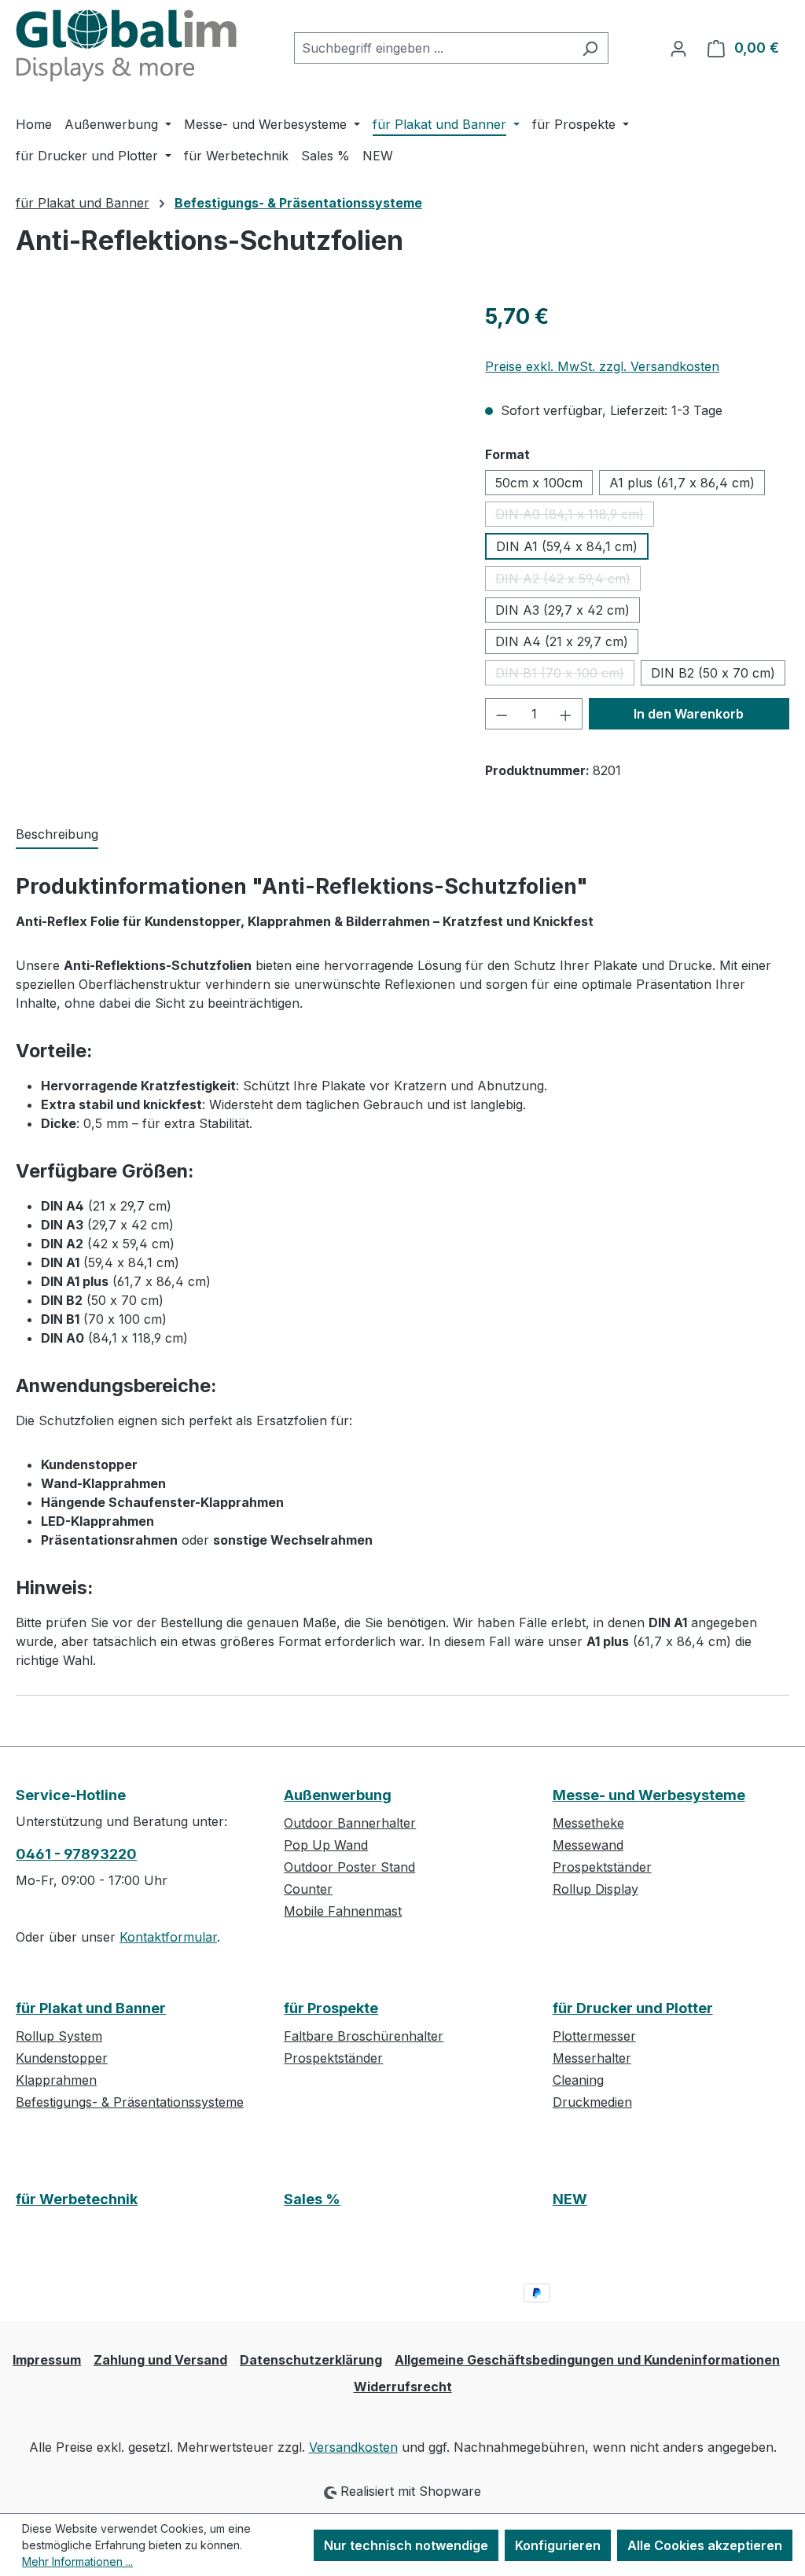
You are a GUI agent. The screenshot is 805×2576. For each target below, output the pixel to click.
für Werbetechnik (77, 2199)
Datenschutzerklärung (311, 2360)
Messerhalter (592, 2058)
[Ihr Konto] (678, 48)
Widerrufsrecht (403, 2387)
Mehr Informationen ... (77, 2561)
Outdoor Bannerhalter (350, 1823)
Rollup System (59, 2036)
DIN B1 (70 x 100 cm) (565, 675)
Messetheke (588, 1823)
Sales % (312, 2199)
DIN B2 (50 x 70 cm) (713, 673)
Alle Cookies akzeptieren (705, 2545)
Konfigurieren (558, 2545)
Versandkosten (353, 2447)
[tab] (57, 835)
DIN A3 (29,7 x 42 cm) (562, 610)
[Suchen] (590, 48)
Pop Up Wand (326, 1845)
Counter (308, 1889)
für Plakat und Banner (91, 2008)
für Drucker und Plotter (633, 2008)
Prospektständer (602, 1867)
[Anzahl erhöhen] (566, 714)
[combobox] (433, 48)
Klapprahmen (56, 2080)
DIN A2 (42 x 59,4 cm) (568, 581)
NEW (570, 2199)
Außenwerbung (338, 1795)
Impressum (47, 2360)
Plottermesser (594, 2036)
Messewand (588, 1845)
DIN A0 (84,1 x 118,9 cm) (575, 516)
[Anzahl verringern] (502, 714)
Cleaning (578, 2080)
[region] (235, 469)
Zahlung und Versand (160, 2360)
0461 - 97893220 (76, 1854)
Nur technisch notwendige (406, 2545)
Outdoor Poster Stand (349, 1867)
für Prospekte (331, 2008)
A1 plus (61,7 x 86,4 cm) (682, 483)
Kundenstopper (62, 2058)
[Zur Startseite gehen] (129, 45)
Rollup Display (595, 1889)
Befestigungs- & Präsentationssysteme (130, 2102)
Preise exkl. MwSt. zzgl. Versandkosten (602, 366)
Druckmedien (592, 2102)
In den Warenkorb (689, 714)
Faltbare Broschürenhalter (364, 2036)
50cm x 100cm (539, 483)
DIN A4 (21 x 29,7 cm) (562, 641)
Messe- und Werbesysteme (649, 1795)
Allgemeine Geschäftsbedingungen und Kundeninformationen (587, 2360)
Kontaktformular (168, 1937)
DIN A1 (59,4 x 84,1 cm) (567, 546)
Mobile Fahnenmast (343, 1911)
